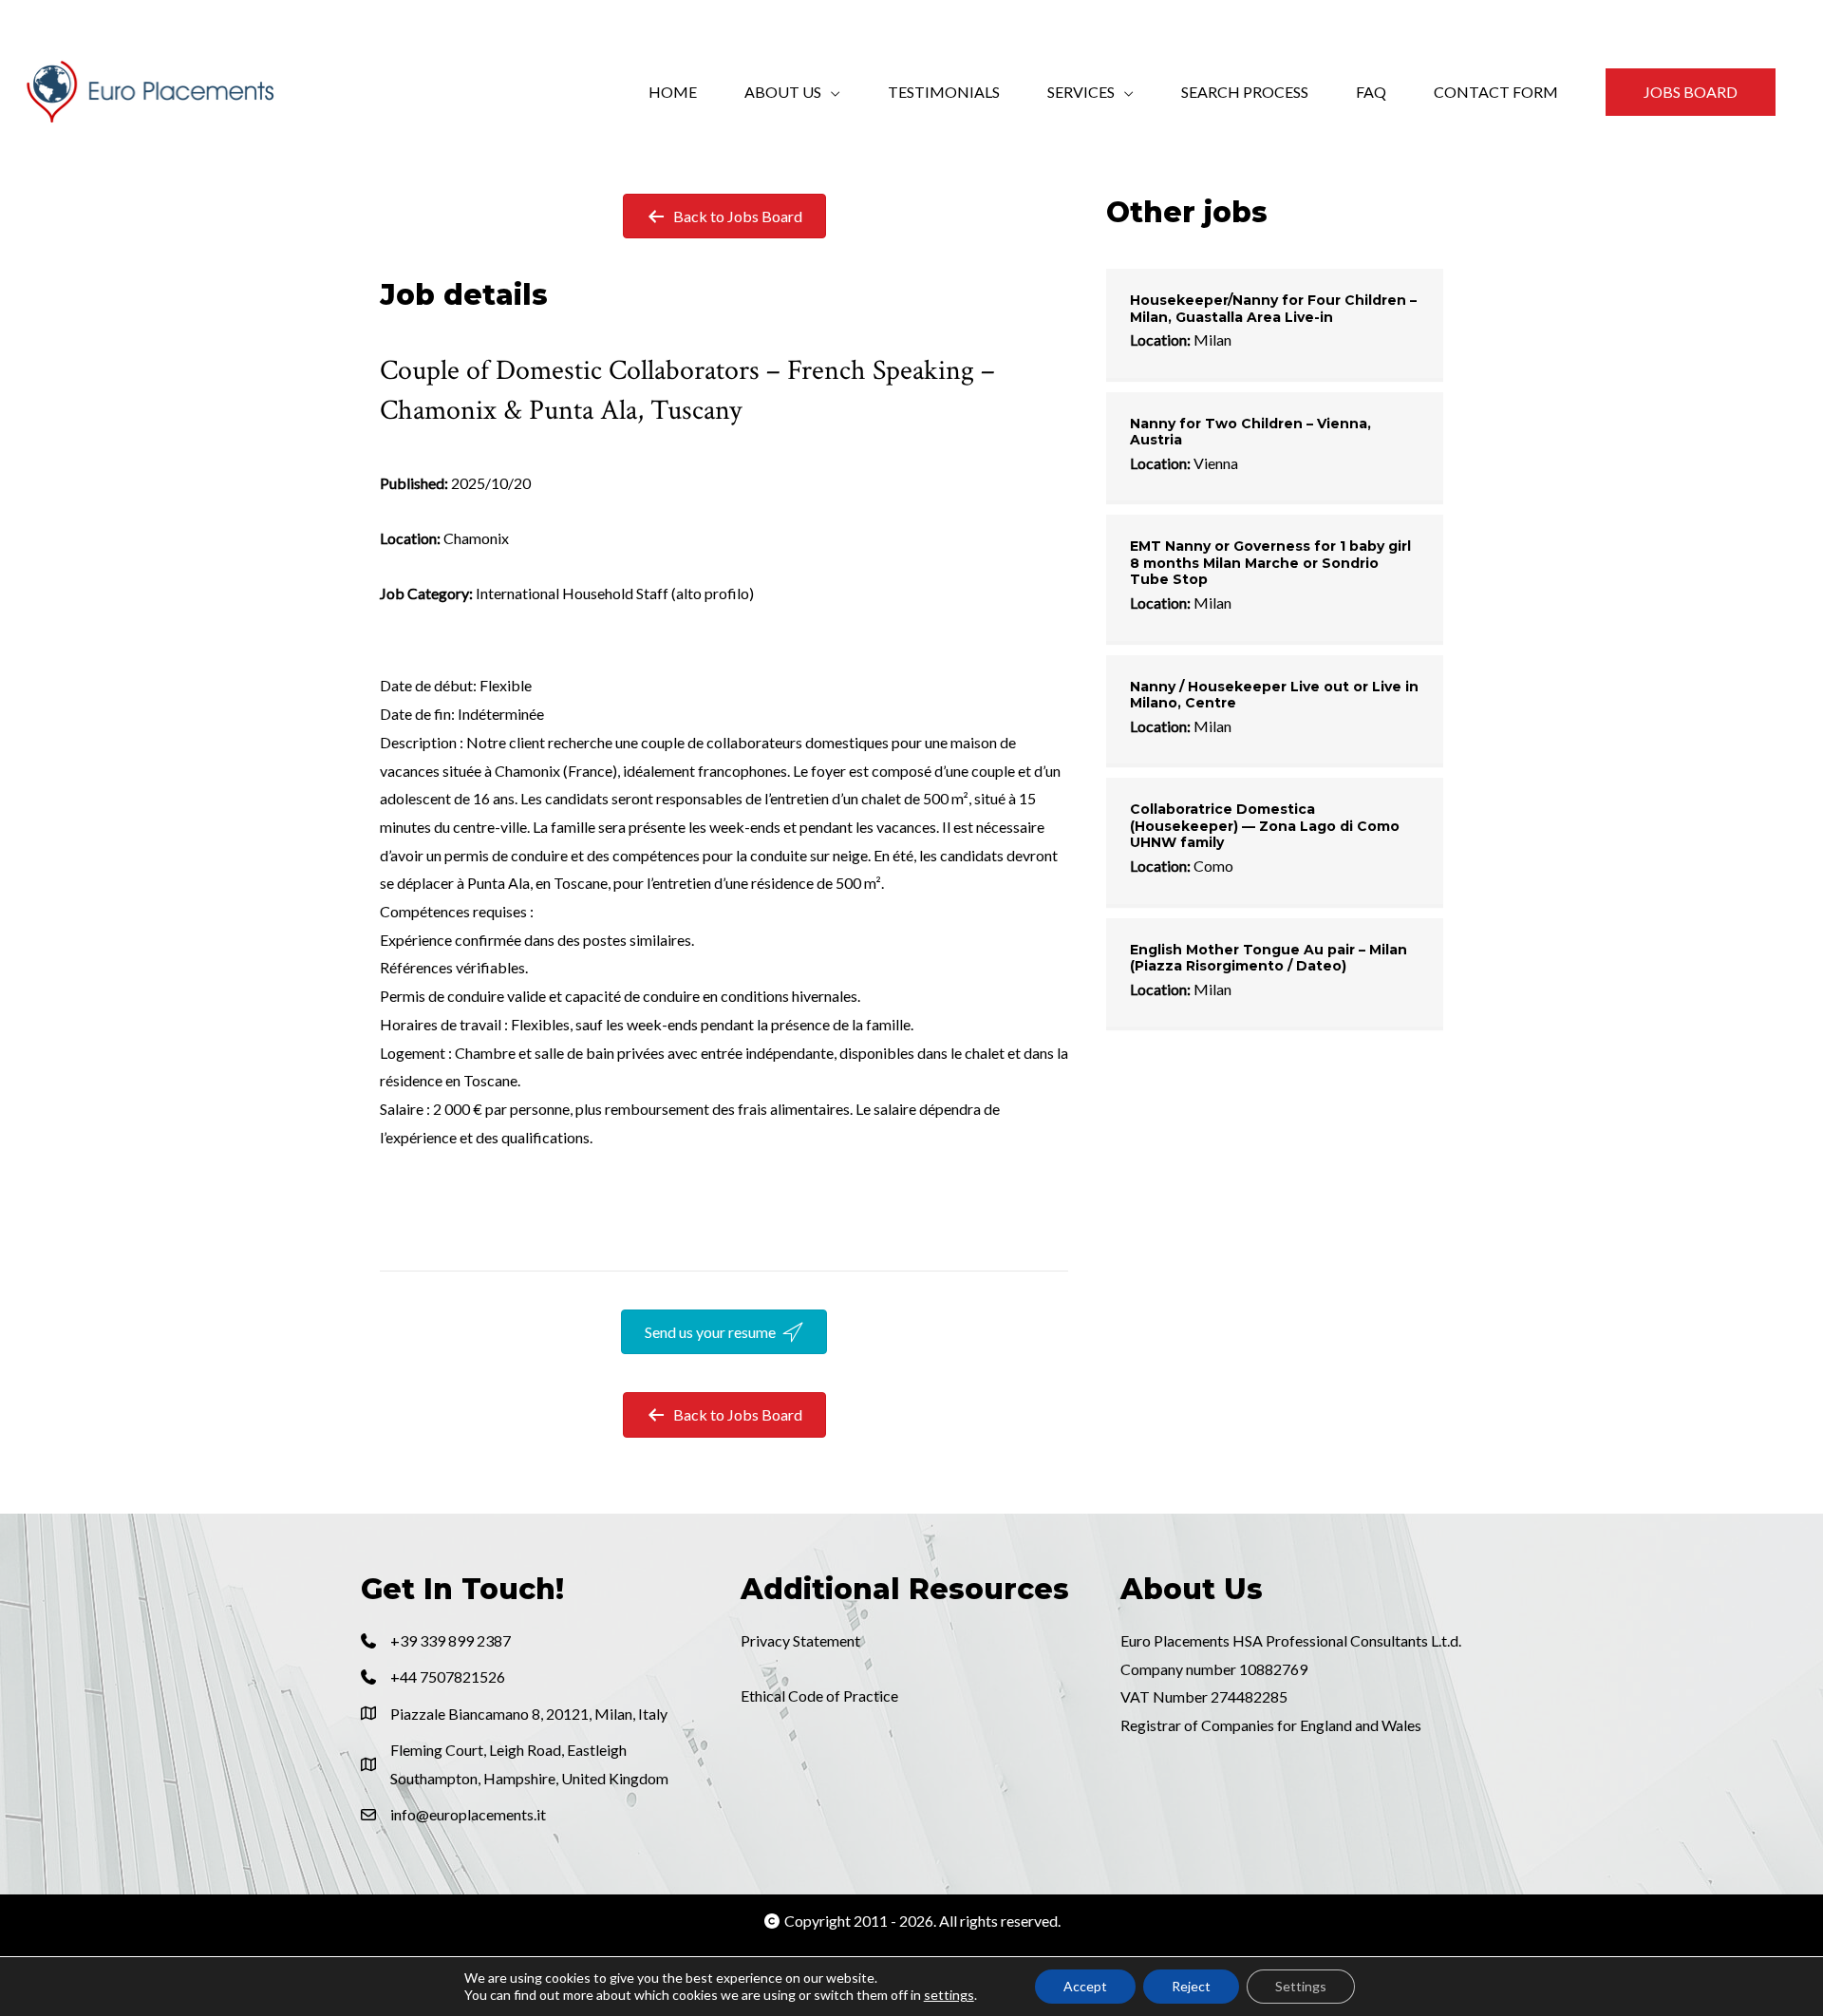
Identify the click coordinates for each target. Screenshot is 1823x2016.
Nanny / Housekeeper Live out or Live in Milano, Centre (1274, 695)
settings (949, 1995)
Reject (1191, 1986)
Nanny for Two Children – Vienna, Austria (1250, 432)
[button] (1691, 92)
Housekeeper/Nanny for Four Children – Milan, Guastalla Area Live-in (1273, 309)
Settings (1301, 1986)
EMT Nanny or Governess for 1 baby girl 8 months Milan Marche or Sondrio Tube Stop (1270, 563)
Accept (1085, 1986)
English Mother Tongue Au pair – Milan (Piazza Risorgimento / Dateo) (1269, 958)
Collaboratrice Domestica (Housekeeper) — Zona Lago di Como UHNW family (1265, 826)
